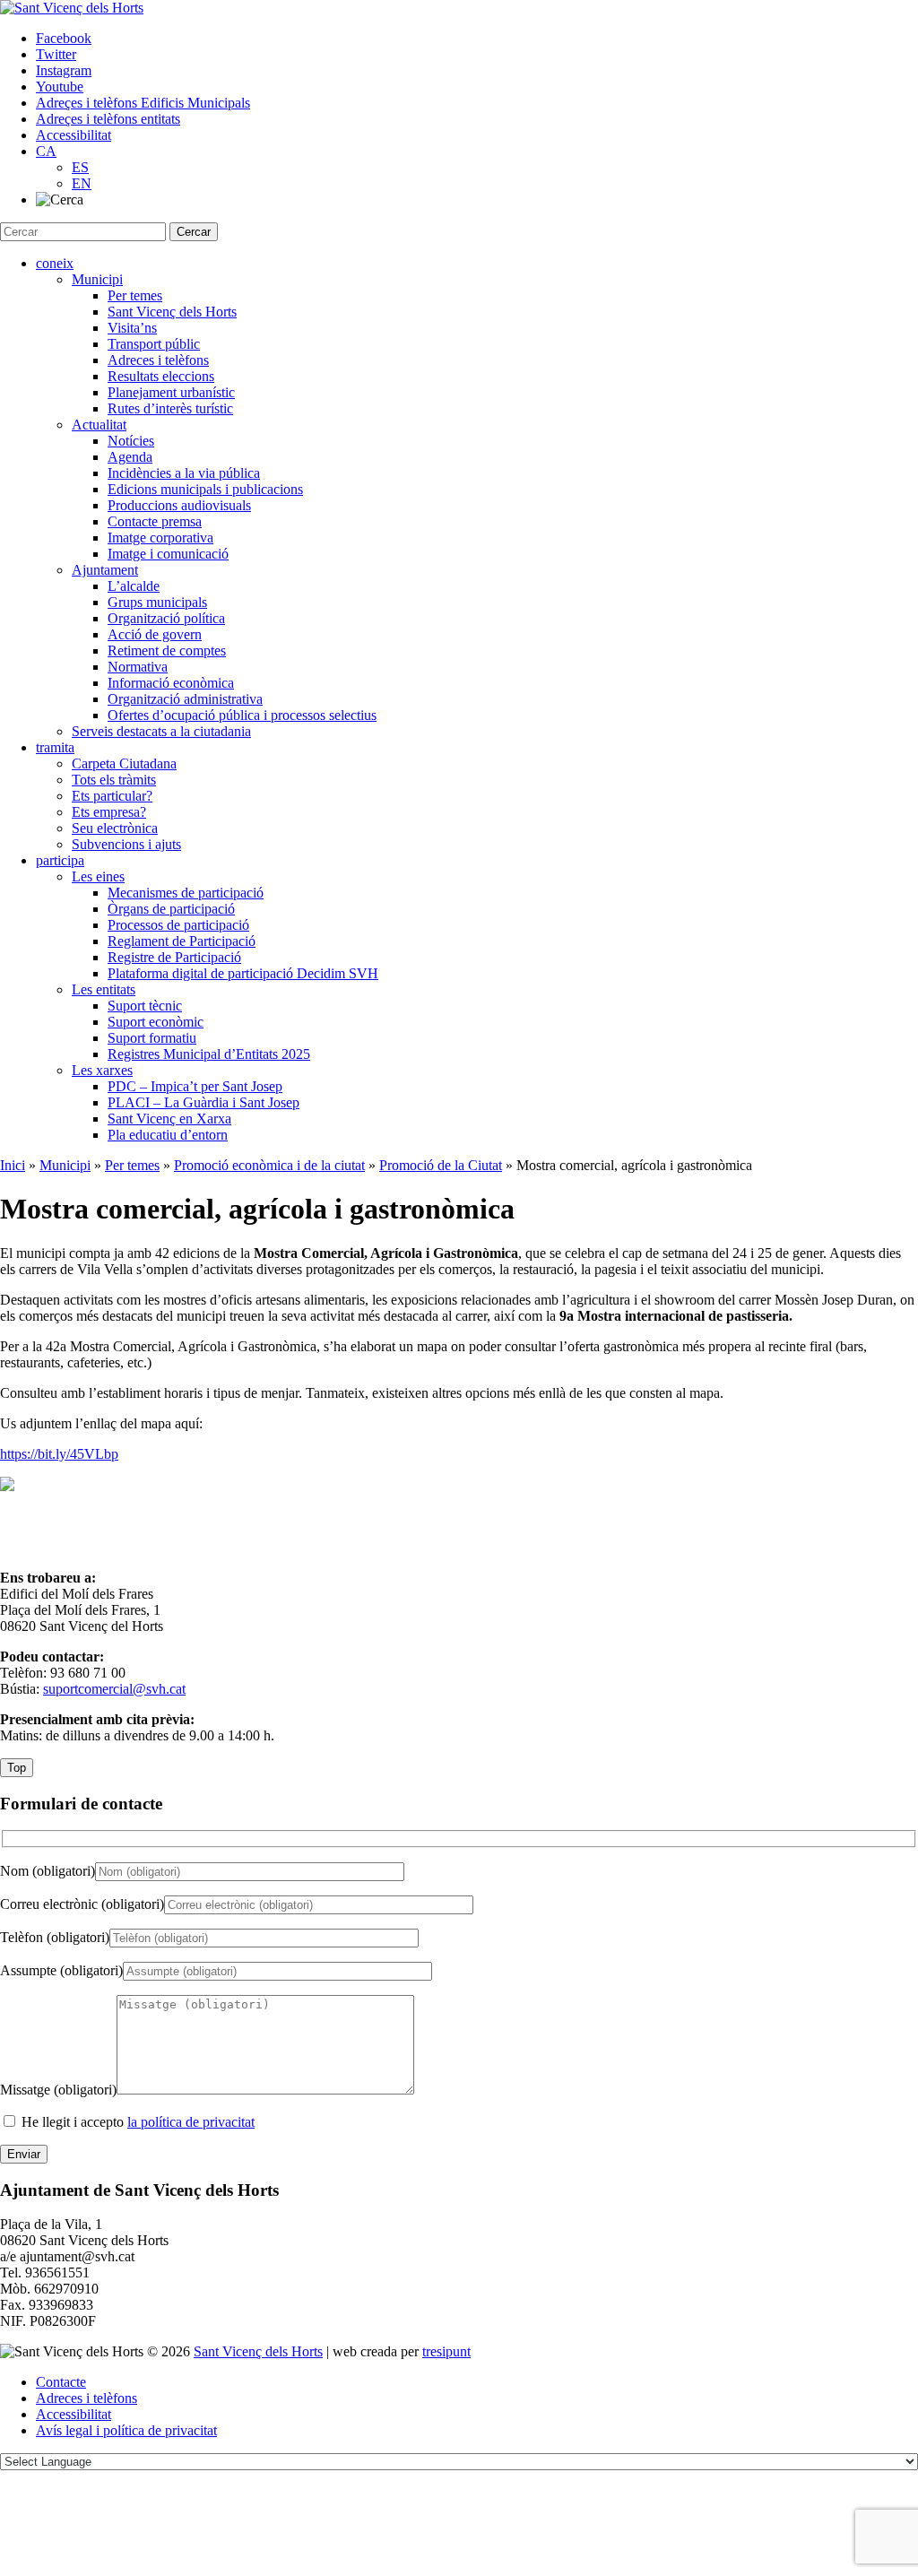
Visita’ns (132, 328)
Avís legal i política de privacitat (126, 2430)
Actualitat (99, 425)
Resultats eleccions (161, 376)
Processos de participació (178, 925)
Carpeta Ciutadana (124, 763)
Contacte (61, 2382)
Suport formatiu (152, 1038)
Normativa (138, 667)
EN (82, 183)
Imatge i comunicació (168, 554)
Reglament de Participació (182, 941)
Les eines (98, 876)
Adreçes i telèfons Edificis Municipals (143, 103)
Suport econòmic (156, 1022)
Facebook (64, 38)
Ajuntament (105, 570)
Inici (13, 1165)
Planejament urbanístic (171, 392)
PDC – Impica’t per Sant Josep (195, 1086)
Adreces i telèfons (158, 360)
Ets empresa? (109, 812)
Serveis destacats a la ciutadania (161, 731)
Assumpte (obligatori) (61, 1970)
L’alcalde (134, 586)
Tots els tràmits (114, 780)
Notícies (131, 441)
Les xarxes (102, 1070)
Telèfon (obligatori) (55, 1937)
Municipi (97, 279)
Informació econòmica (171, 683)
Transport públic (154, 344)
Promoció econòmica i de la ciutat (269, 1165)
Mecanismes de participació (186, 893)
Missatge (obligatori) (58, 2090)
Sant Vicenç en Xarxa (169, 1119)
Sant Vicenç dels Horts (172, 312)
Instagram (64, 70)
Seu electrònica (115, 828)
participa (60, 860)
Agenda (130, 457)
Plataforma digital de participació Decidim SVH (243, 973)
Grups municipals (157, 602)
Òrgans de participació (171, 909)
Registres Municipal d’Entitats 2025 (209, 1054)
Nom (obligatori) (48, 1871)
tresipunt (446, 2351)
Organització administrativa (185, 699)
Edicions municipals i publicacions (205, 489)
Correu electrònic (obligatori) (82, 1904)
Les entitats (104, 989)
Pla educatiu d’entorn (168, 1135)
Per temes (135, 295)
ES (80, 167)
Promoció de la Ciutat (441, 1165)
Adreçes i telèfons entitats (108, 119)
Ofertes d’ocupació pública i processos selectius (242, 715)
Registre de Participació (174, 957)
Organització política (166, 618)
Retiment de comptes (167, 651)
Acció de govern (155, 634)
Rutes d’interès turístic (170, 408)
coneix (55, 263)
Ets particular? (112, 796)
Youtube (60, 87)
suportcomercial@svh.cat (114, 1689)
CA (46, 151)
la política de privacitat (191, 2122)
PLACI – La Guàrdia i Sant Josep (204, 1102)
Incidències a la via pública (184, 473)
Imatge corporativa (160, 538)
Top (17, 1768)
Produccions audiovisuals (179, 505)
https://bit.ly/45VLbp (59, 1454)
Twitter (56, 54)
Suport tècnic (145, 1006)
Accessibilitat (74, 135)
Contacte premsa (155, 521)
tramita (55, 747)
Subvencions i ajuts (126, 844)
